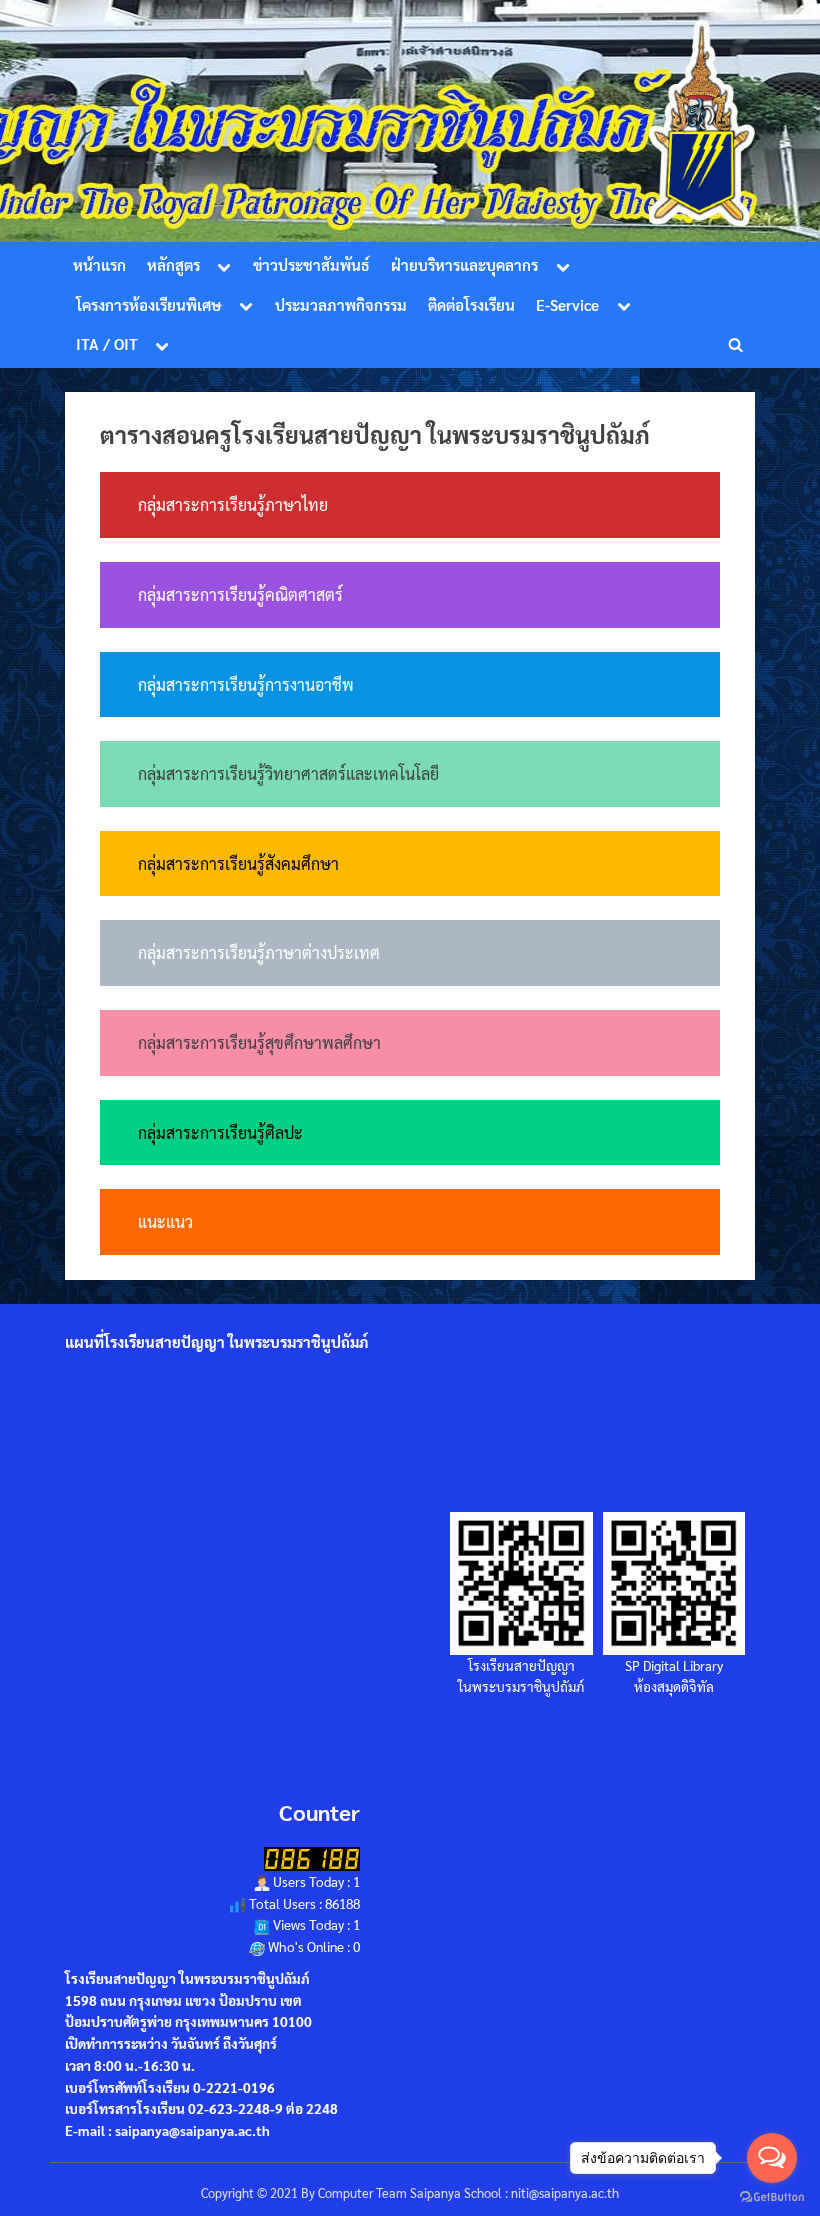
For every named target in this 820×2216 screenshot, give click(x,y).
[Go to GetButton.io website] (772, 2196)
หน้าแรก (99, 265)
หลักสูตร (173, 265)
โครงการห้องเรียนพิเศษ (149, 305)
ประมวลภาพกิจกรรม (341, 305)
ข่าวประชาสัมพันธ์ (311, 265)
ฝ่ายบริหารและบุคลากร (464, 265)
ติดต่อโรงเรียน (471, 305)
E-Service (567, 305)
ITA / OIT (107, 344)
